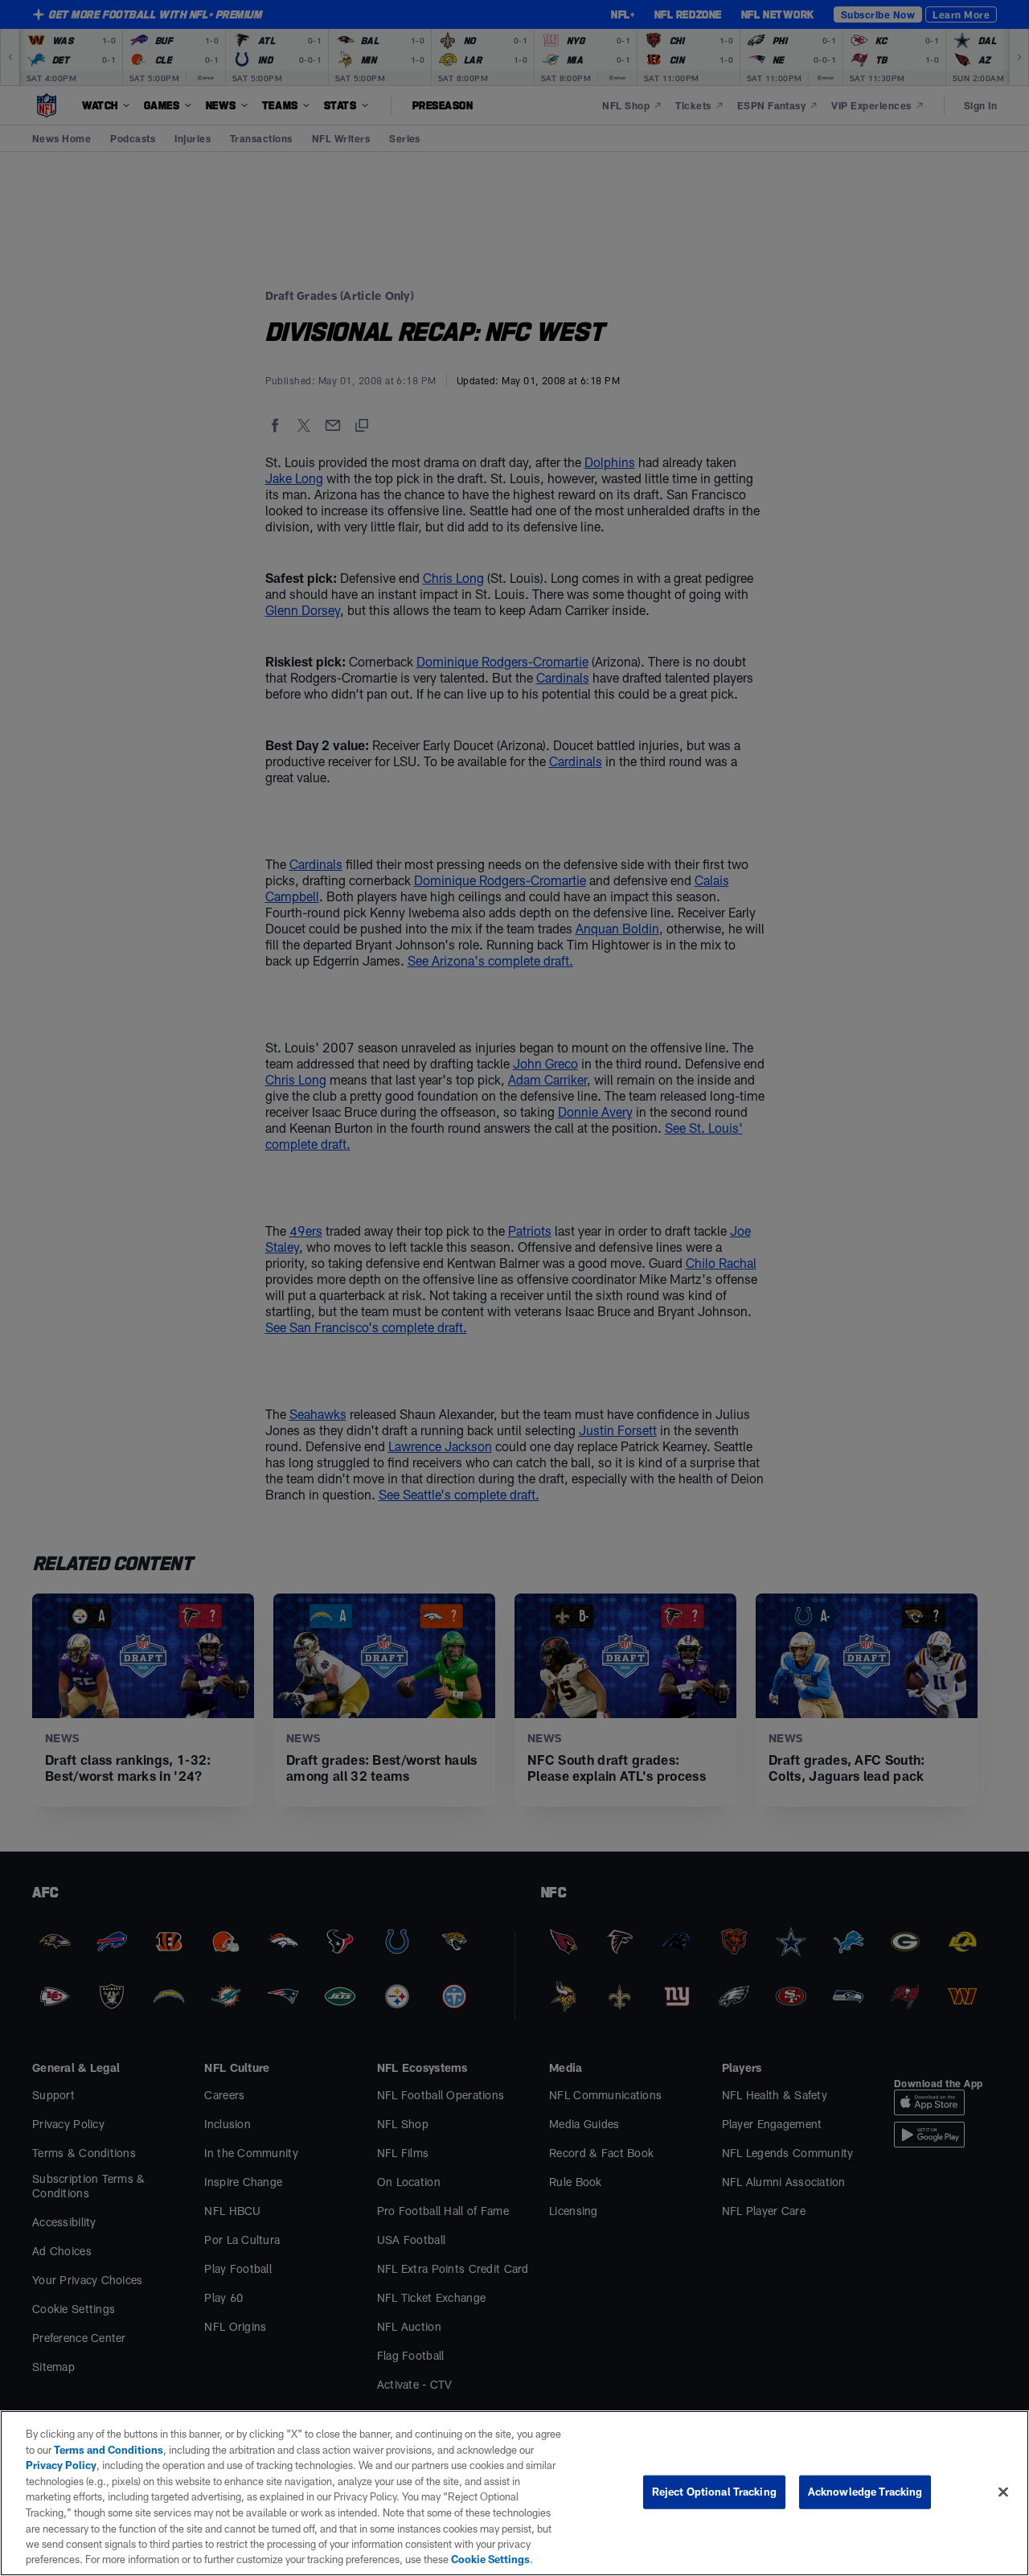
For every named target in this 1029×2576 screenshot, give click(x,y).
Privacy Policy (61, 2465)
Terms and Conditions (109, 2450)
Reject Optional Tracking (714, 2492)
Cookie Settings (490, 2559)
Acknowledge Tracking (865, 2492)
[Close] (1003, 2492)
